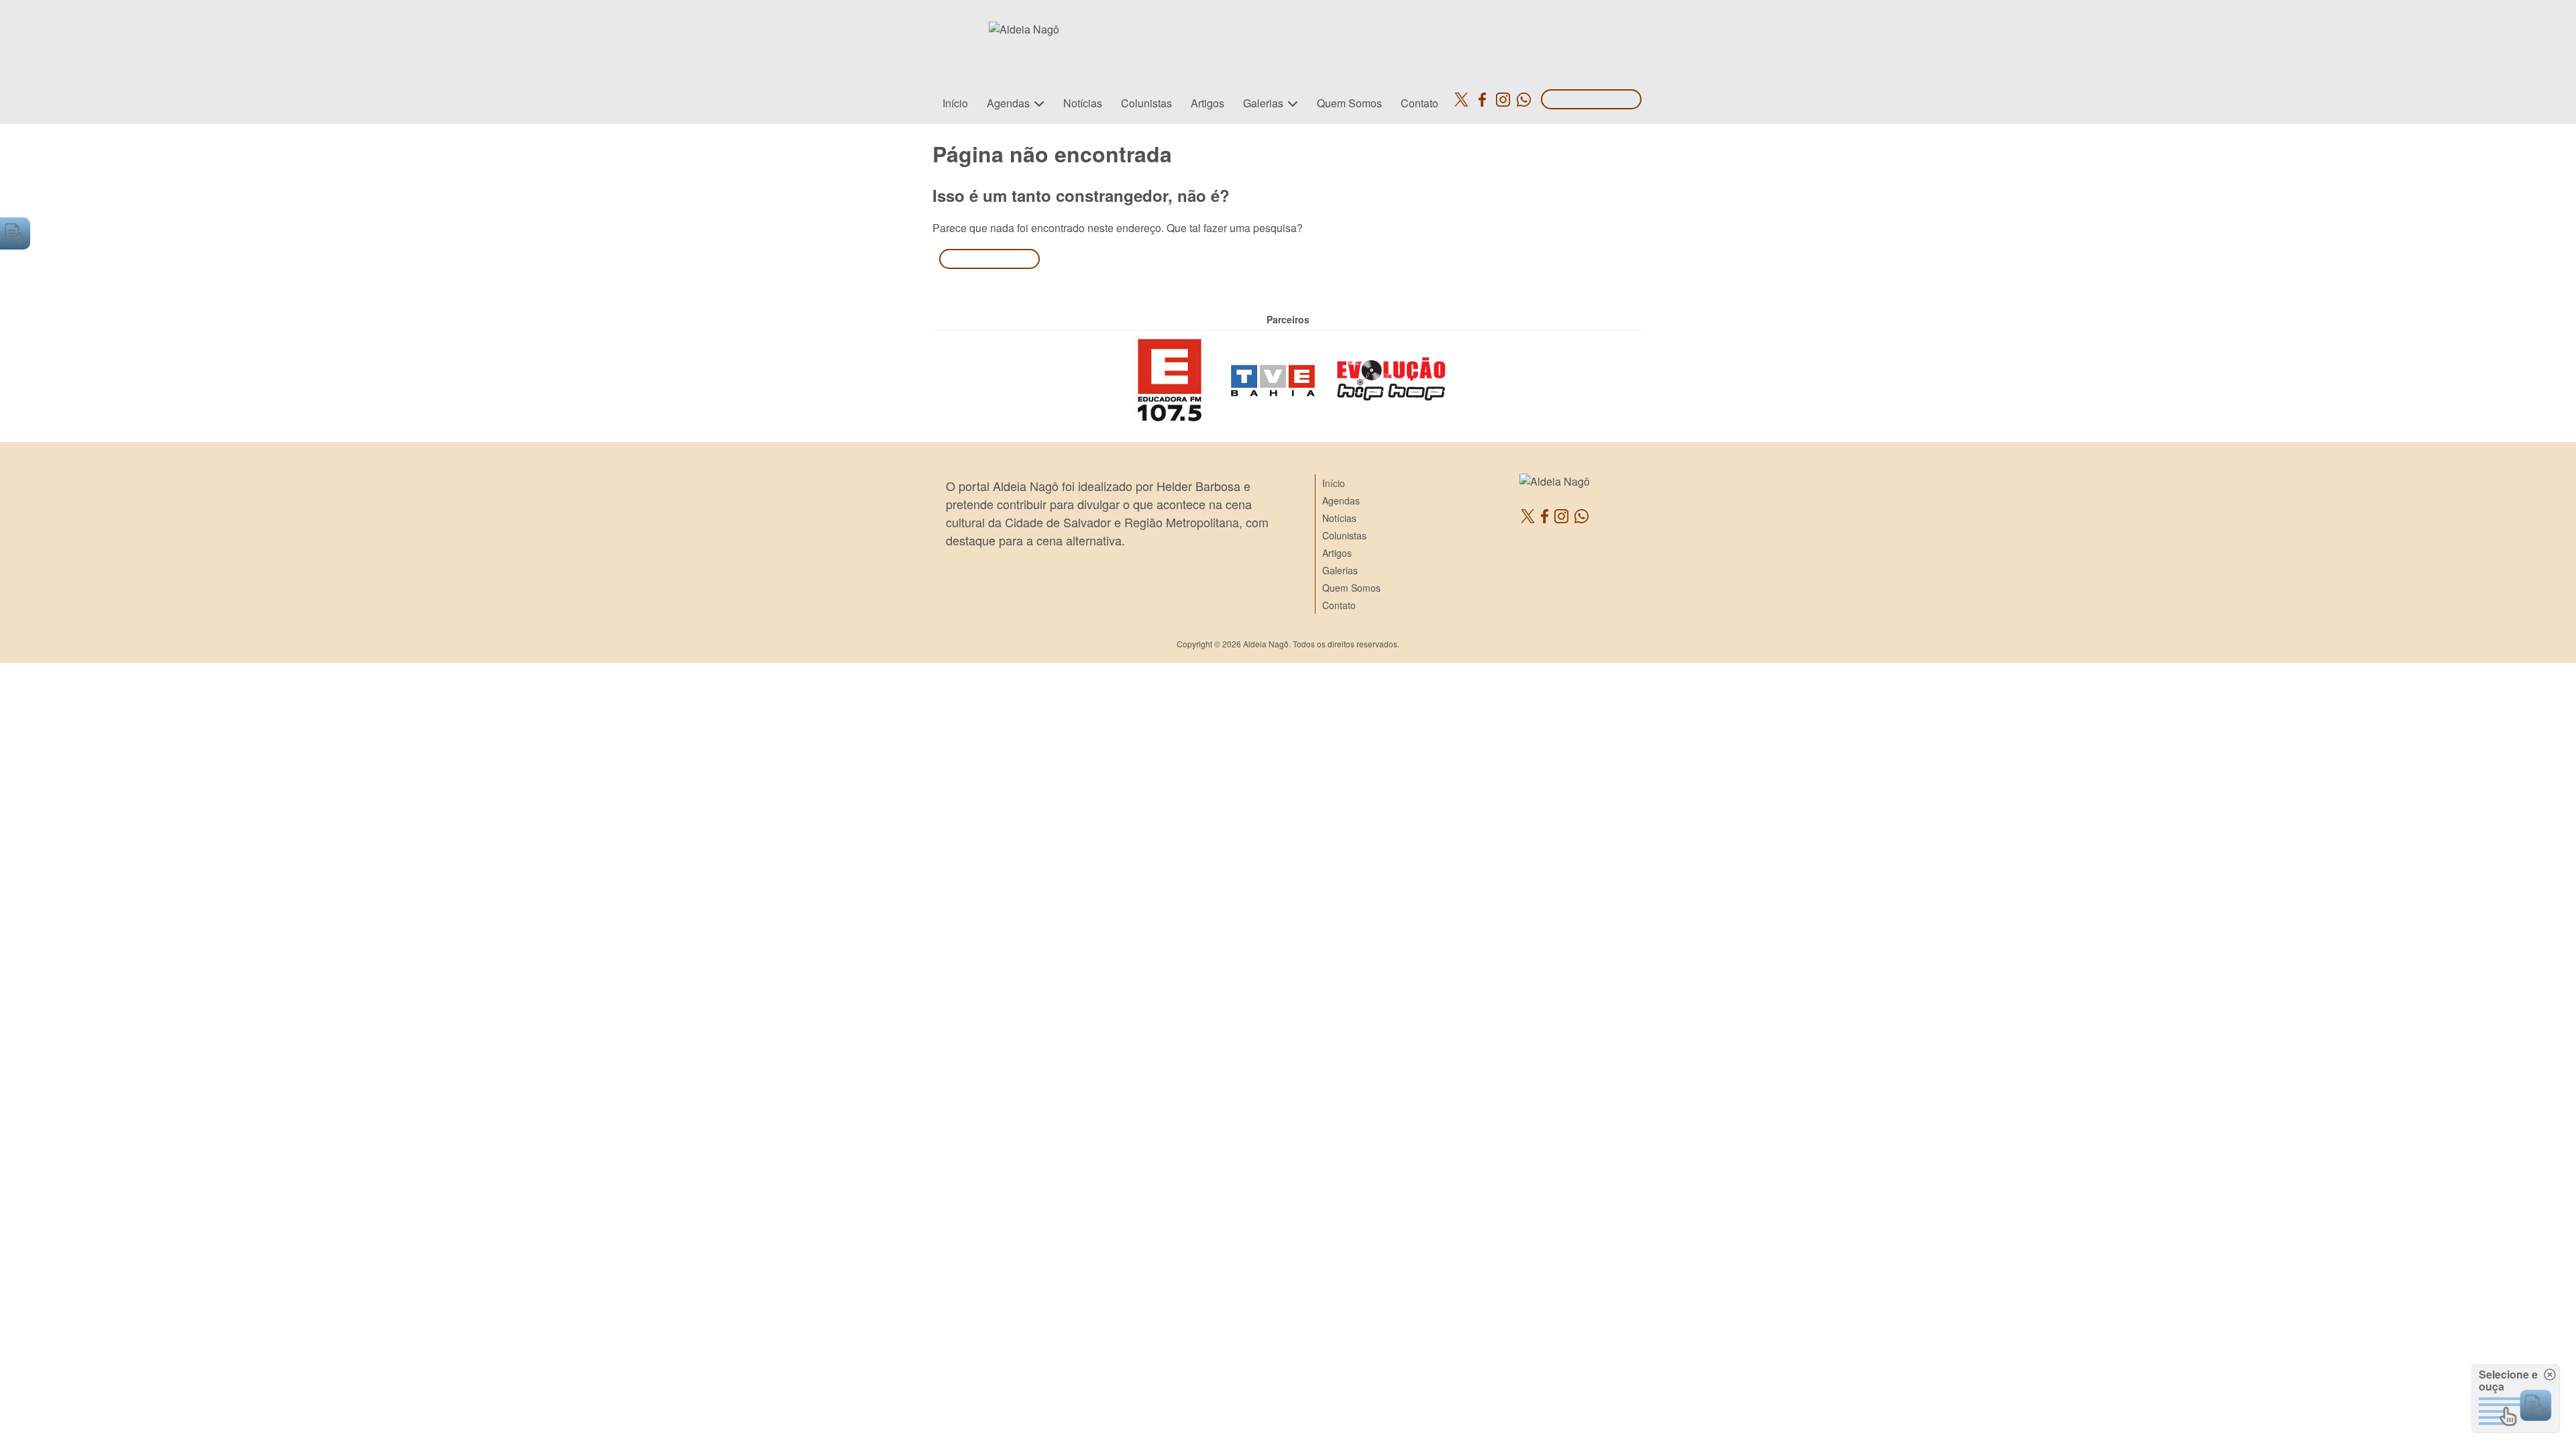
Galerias (1263, 103)
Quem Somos (1349, 103)
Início (955, 103)
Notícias (1083, 103)
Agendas (1008, 103)
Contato (1419, 103)
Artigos (1207, 103)
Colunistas (1146, 103)
